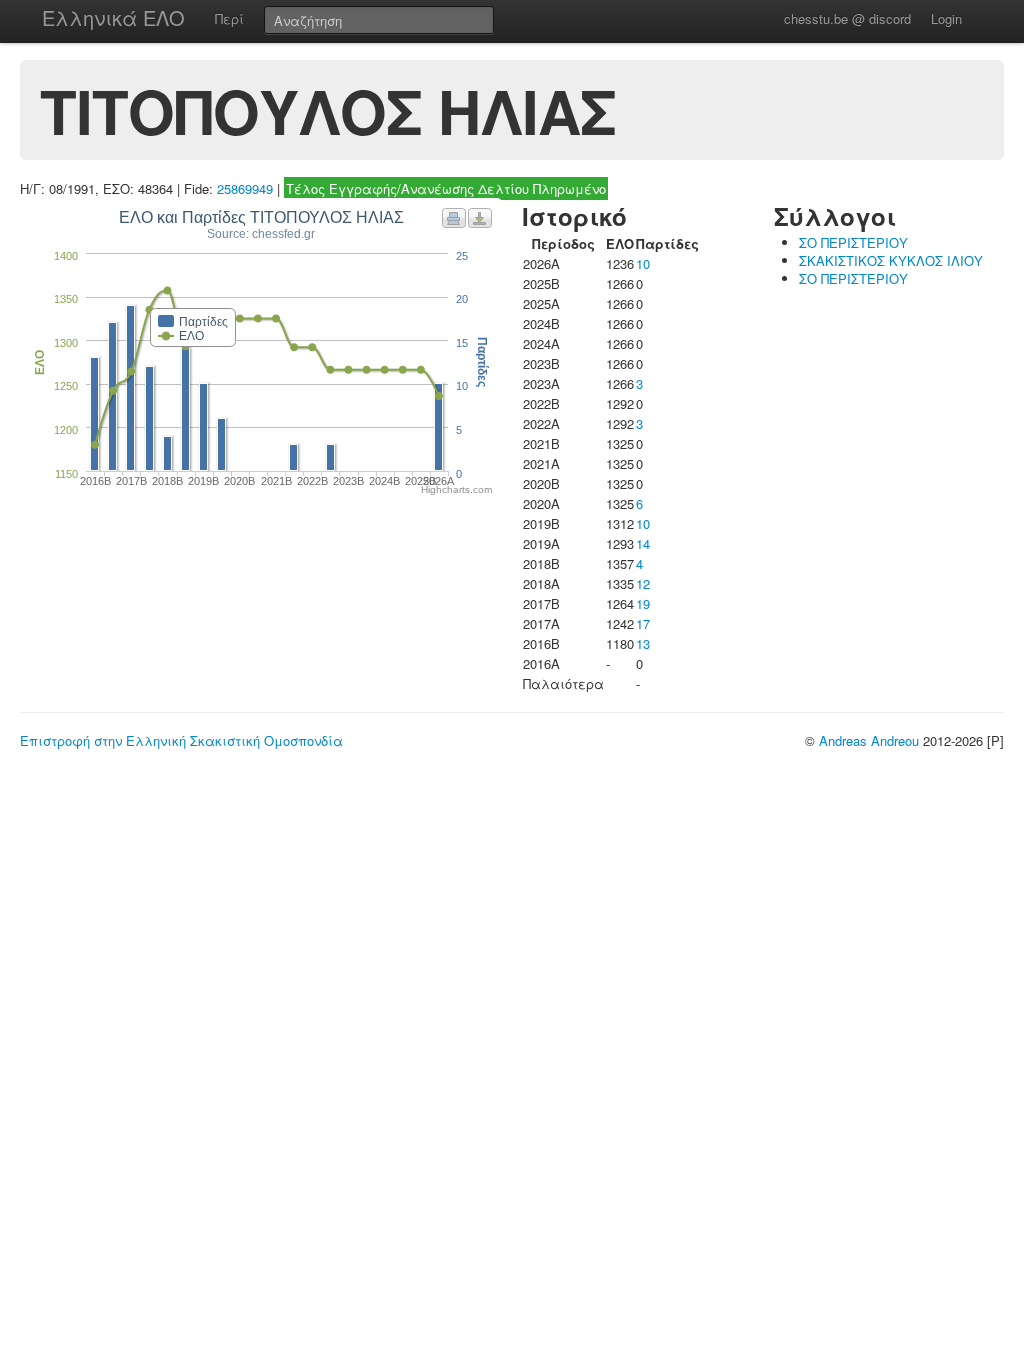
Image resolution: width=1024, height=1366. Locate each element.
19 (643, 603)
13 (643, 643)
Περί (229, 18)
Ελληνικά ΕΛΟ (113, 17)
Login (946, 18)
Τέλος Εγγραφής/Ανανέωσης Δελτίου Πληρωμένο (446, 188)
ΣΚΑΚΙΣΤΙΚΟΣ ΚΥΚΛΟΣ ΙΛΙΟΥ (891, 260)
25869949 (245, 188)
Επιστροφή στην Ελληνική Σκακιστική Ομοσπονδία (181, 740)
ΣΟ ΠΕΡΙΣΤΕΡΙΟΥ (853, 242)
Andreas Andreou (869, 740)
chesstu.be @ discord (847, 18)
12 (643, 583)
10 (643, 263)
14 (643, 543)
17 (643, 623)
